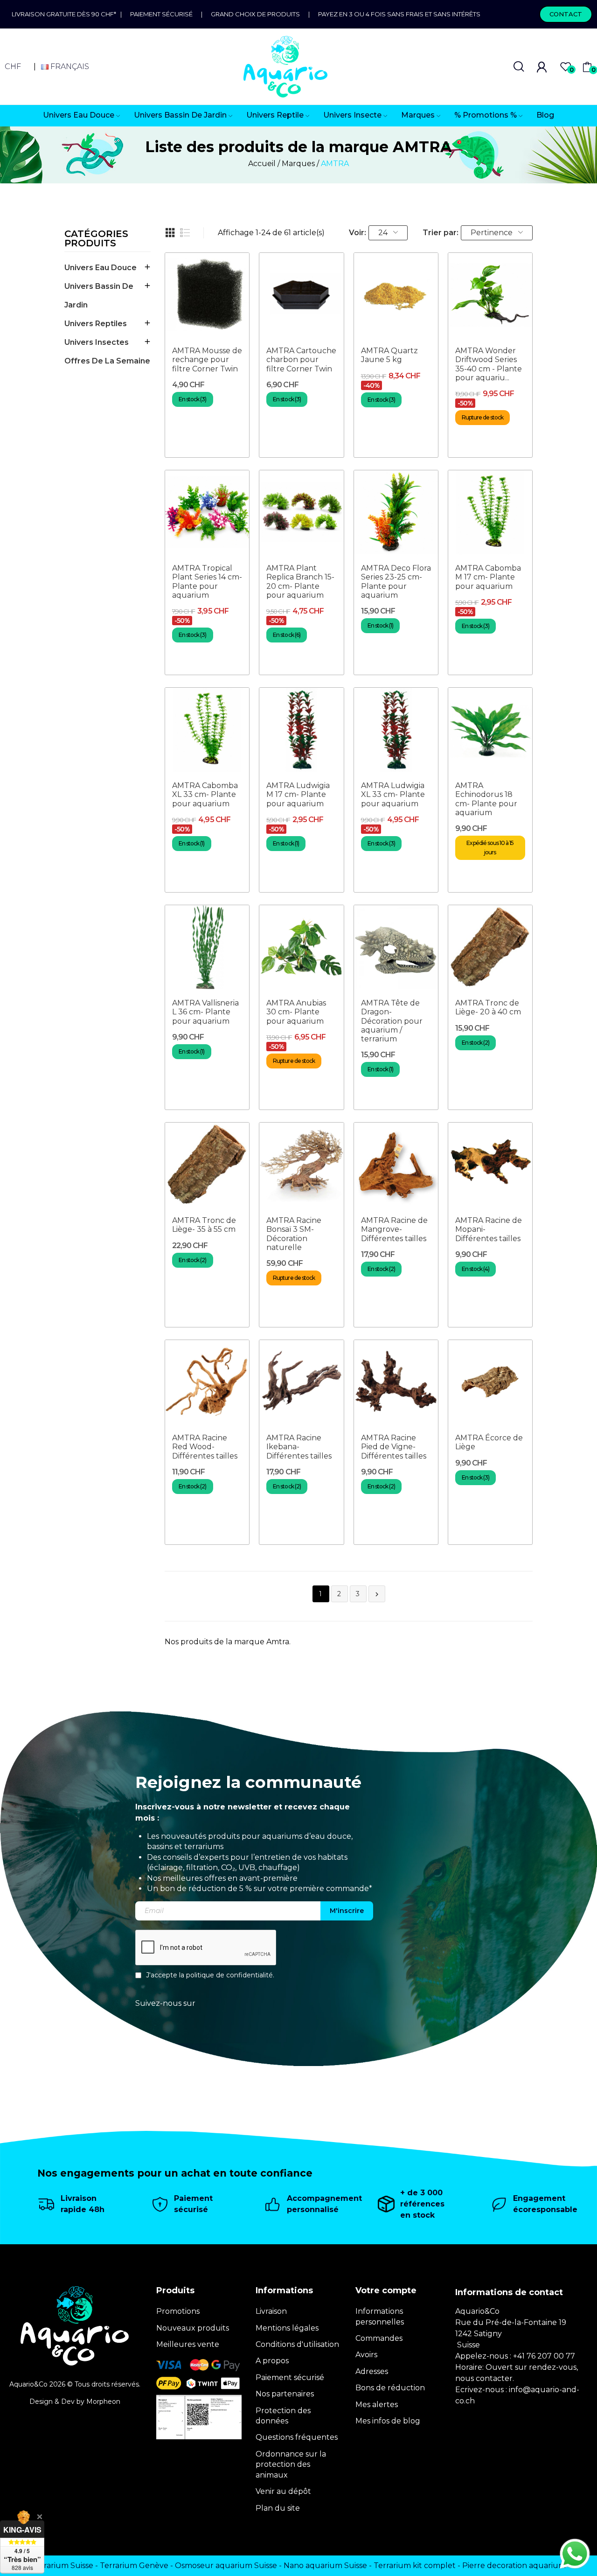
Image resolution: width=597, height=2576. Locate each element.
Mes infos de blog (388, 2421)
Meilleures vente (188, 2344)
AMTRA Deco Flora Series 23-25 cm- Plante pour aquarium (396, 582)
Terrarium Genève (134, 2566)
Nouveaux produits (193, 2328)
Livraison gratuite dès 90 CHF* (66, 14)
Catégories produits (96, 239)
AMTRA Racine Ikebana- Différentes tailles (299, 1447)
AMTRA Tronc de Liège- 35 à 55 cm (204, 1225)
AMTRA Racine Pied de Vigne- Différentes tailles (394, 1447)
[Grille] (170, 233)
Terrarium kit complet (415, 2566)
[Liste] (185, 233)
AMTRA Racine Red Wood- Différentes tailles (205, 1447)
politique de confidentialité (229, 1976)
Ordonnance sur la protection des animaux (291, 2464)
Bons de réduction (390, 2388)
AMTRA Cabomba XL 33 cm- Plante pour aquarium (205, 794)
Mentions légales (287, 2328)
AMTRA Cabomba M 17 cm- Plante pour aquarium (488, 577)
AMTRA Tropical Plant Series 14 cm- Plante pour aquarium (207, 582)
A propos (272, 2361)
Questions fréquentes (297, 2437)
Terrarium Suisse (62, 2566)
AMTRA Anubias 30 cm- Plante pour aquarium (296, 1012)
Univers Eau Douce (101, 268)
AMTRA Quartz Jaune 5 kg (389, 355)
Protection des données (283, 2416)
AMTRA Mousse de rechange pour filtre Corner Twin (207, 360)
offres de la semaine (107, 361)
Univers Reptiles (96, 324)
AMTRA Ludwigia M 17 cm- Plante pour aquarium (298, 794)
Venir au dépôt (283, 2491)
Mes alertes (377, 2405)
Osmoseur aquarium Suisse (226, 2566)
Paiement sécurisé (161, 14)
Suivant (377, 1594)
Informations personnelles (380, 2316)
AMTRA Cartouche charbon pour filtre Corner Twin (301, 360)
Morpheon (103, 2401)
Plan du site (278, 2508)
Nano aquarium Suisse (325, 2566)
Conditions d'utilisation (297, 2344)
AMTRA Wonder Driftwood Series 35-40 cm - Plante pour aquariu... (489, 364)
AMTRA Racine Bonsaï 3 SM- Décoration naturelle (294, 1234)
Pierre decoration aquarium (514, 2566)
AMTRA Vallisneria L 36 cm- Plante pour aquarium (205, 1012)
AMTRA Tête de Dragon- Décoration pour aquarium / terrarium (392, 1021)
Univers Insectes (97, 342)
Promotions (178, 2311)
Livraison (271, 2311)
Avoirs (366, 2355)
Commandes (379, 2338)
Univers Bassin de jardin (99, 296)
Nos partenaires (285, 2394)
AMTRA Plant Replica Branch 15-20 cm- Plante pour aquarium (300, 582)
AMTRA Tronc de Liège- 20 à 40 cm (488, 1007)
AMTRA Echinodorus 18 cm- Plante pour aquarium (486, 799)
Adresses (372, 2371)
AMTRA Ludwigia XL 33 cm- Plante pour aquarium (393, 794)
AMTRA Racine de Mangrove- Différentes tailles (394, 1229)
